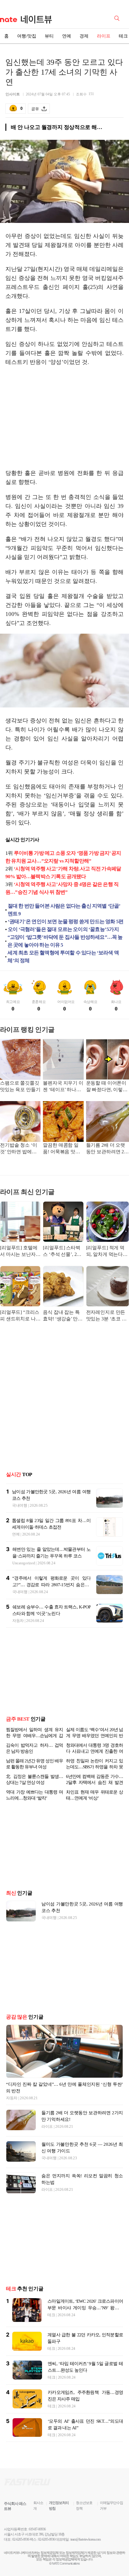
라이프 (104, 36)
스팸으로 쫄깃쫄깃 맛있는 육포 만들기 (20, 1086)
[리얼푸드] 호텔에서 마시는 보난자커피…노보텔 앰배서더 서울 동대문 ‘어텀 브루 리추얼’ (20, 1252)
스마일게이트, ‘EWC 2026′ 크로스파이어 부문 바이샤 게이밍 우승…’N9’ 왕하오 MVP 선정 (85, 2317)
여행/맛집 (27, 36)
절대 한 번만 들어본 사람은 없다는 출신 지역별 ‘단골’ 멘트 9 (64, 910)
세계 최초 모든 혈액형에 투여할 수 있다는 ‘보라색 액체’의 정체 (63, 957)
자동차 (18, 1621)
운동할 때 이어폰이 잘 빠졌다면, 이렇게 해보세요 (107, 1087)
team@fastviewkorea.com (85, 2549)
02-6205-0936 (21, 2549)
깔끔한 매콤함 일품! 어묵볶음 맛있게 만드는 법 (61, 1149)
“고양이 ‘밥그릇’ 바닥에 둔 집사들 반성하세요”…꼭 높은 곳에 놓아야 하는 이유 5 (65, 941)
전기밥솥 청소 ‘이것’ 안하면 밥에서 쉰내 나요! (18, 1149)
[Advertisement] (64, 418)
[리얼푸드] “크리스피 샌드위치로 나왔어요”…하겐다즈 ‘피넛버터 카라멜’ (20, 1316)
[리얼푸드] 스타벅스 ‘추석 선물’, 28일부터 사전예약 (61, 1252)
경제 (84, 36)
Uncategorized (24, 1563)
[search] (118, 18)
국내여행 (20, 1505)
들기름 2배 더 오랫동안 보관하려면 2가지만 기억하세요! (107, 1149)
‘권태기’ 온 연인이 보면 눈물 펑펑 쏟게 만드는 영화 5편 (66, 922)
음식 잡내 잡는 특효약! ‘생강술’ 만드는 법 (63, 1316)
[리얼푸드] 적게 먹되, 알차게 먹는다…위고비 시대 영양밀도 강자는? (107, 1252)
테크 (51, 2324)
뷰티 (49, 36)
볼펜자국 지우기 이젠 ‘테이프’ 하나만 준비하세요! (63, 1087)
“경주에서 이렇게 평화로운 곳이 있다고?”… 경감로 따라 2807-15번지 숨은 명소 (51, 1585)
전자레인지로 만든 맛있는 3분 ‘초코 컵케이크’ (106, 1316)
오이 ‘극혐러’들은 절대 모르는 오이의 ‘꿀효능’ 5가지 (63, 929)
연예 (67, 36)
